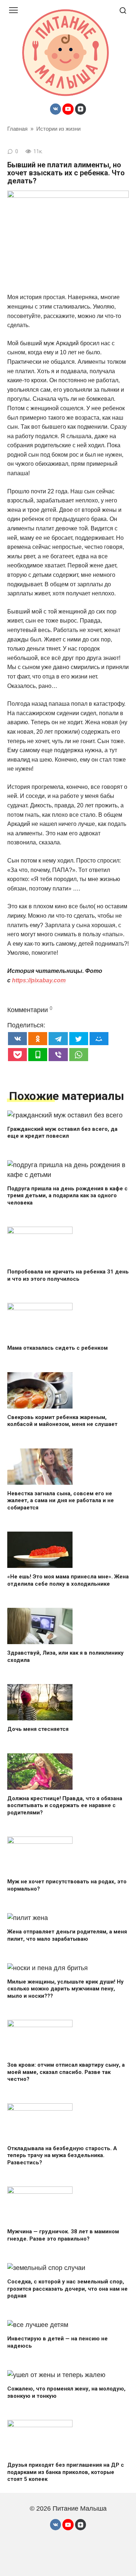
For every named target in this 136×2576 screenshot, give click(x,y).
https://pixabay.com (39, 980)
